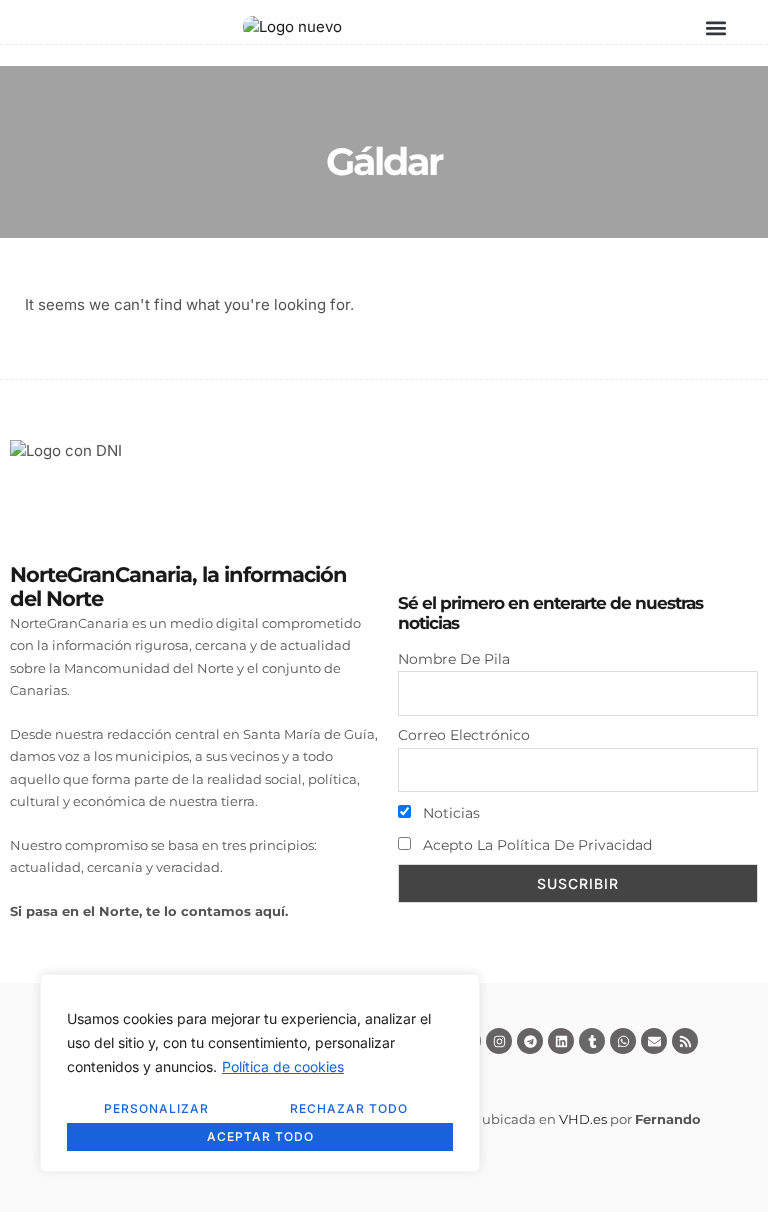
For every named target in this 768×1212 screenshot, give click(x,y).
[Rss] (685, 1041)
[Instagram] (499, 1041)
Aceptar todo (260, 1136)
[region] (260, 1073)
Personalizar (156, 1108)
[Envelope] (654, 1041)
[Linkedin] (561, 1041)
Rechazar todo (349, 1108)
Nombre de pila (454, 659)
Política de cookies (283, 1066)
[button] (715, 27)
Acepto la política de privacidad (535, 845)
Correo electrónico (464, 735)
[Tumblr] (592, 1041)
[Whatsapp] (623, 1041)
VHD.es (583, 1119)
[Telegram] (530, 1041)
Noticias (449, 813)
